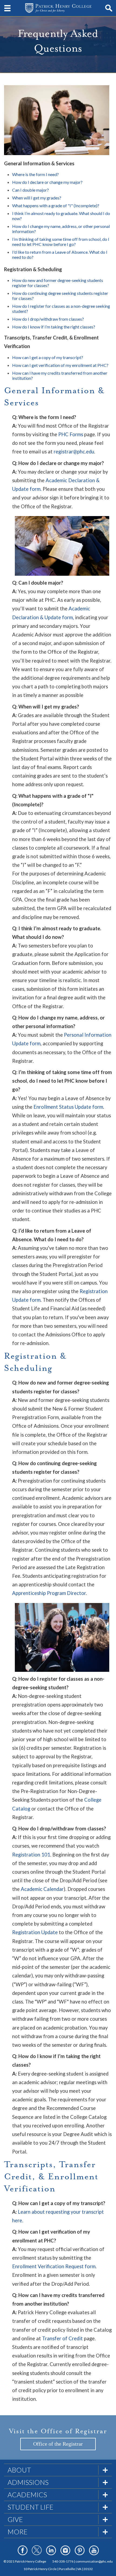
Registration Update (35, 1932)
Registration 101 (31, 1855)
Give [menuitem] (15, 2519)
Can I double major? (30, 190)
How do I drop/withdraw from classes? (48, 319)
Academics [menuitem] (27, 2495)
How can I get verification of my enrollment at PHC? (60, 365)
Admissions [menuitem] (28, 2482)
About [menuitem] (19, 2470)
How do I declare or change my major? (47, 182)
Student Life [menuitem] (30, 2507)
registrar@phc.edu (74, 452)
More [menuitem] (18, 2532)
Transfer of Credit (62, 2338)
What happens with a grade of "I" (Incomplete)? (56, 205)
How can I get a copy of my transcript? (48, 357)
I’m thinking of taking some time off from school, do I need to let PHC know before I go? (61, 242)
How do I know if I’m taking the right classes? (54, 327)
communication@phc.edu (94, 2561)
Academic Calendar (42, 1889)
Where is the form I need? (35, 174)
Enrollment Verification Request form (54, 2266)
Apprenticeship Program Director (49, 1593)
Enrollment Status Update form (68, 1107)
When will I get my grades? (37, 198)
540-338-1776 (63, 2561)
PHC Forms (71, 434)
